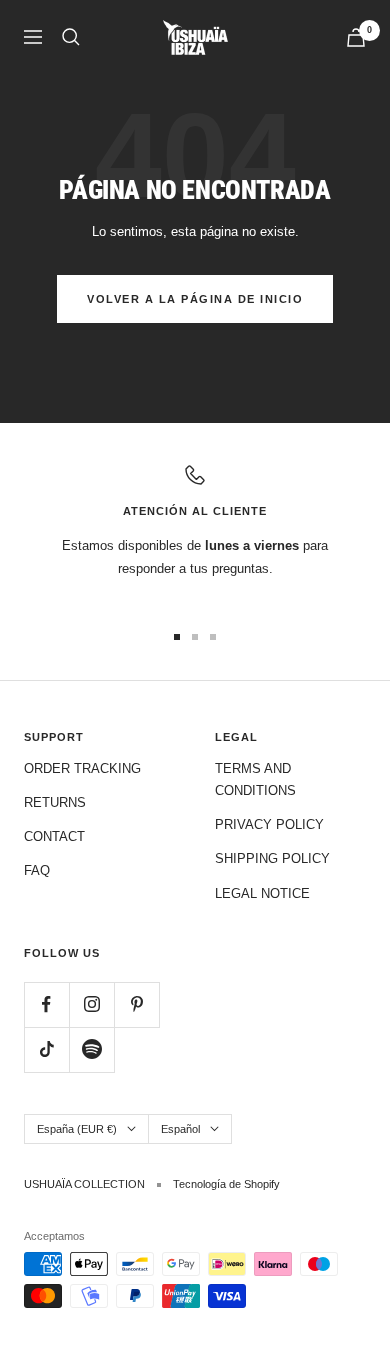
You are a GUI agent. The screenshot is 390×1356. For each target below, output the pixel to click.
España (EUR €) (77, 1129)
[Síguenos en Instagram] (91, 1004)
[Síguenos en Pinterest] (136, 1004)
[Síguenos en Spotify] (91, 1049)
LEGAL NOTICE (262, 893)
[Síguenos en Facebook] (46, 1004)
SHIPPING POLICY (272, 858)
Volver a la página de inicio (195, 299)
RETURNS (55, 802)
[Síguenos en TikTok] (46, 1049)
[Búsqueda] (71, 37)
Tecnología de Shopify (226, 1184)
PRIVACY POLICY (269, 824)
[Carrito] (356, 37)
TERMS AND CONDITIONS (255, 779)
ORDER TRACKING (82, 768)
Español (180, 1129)
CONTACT (54, 836)
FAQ (37, 870)
